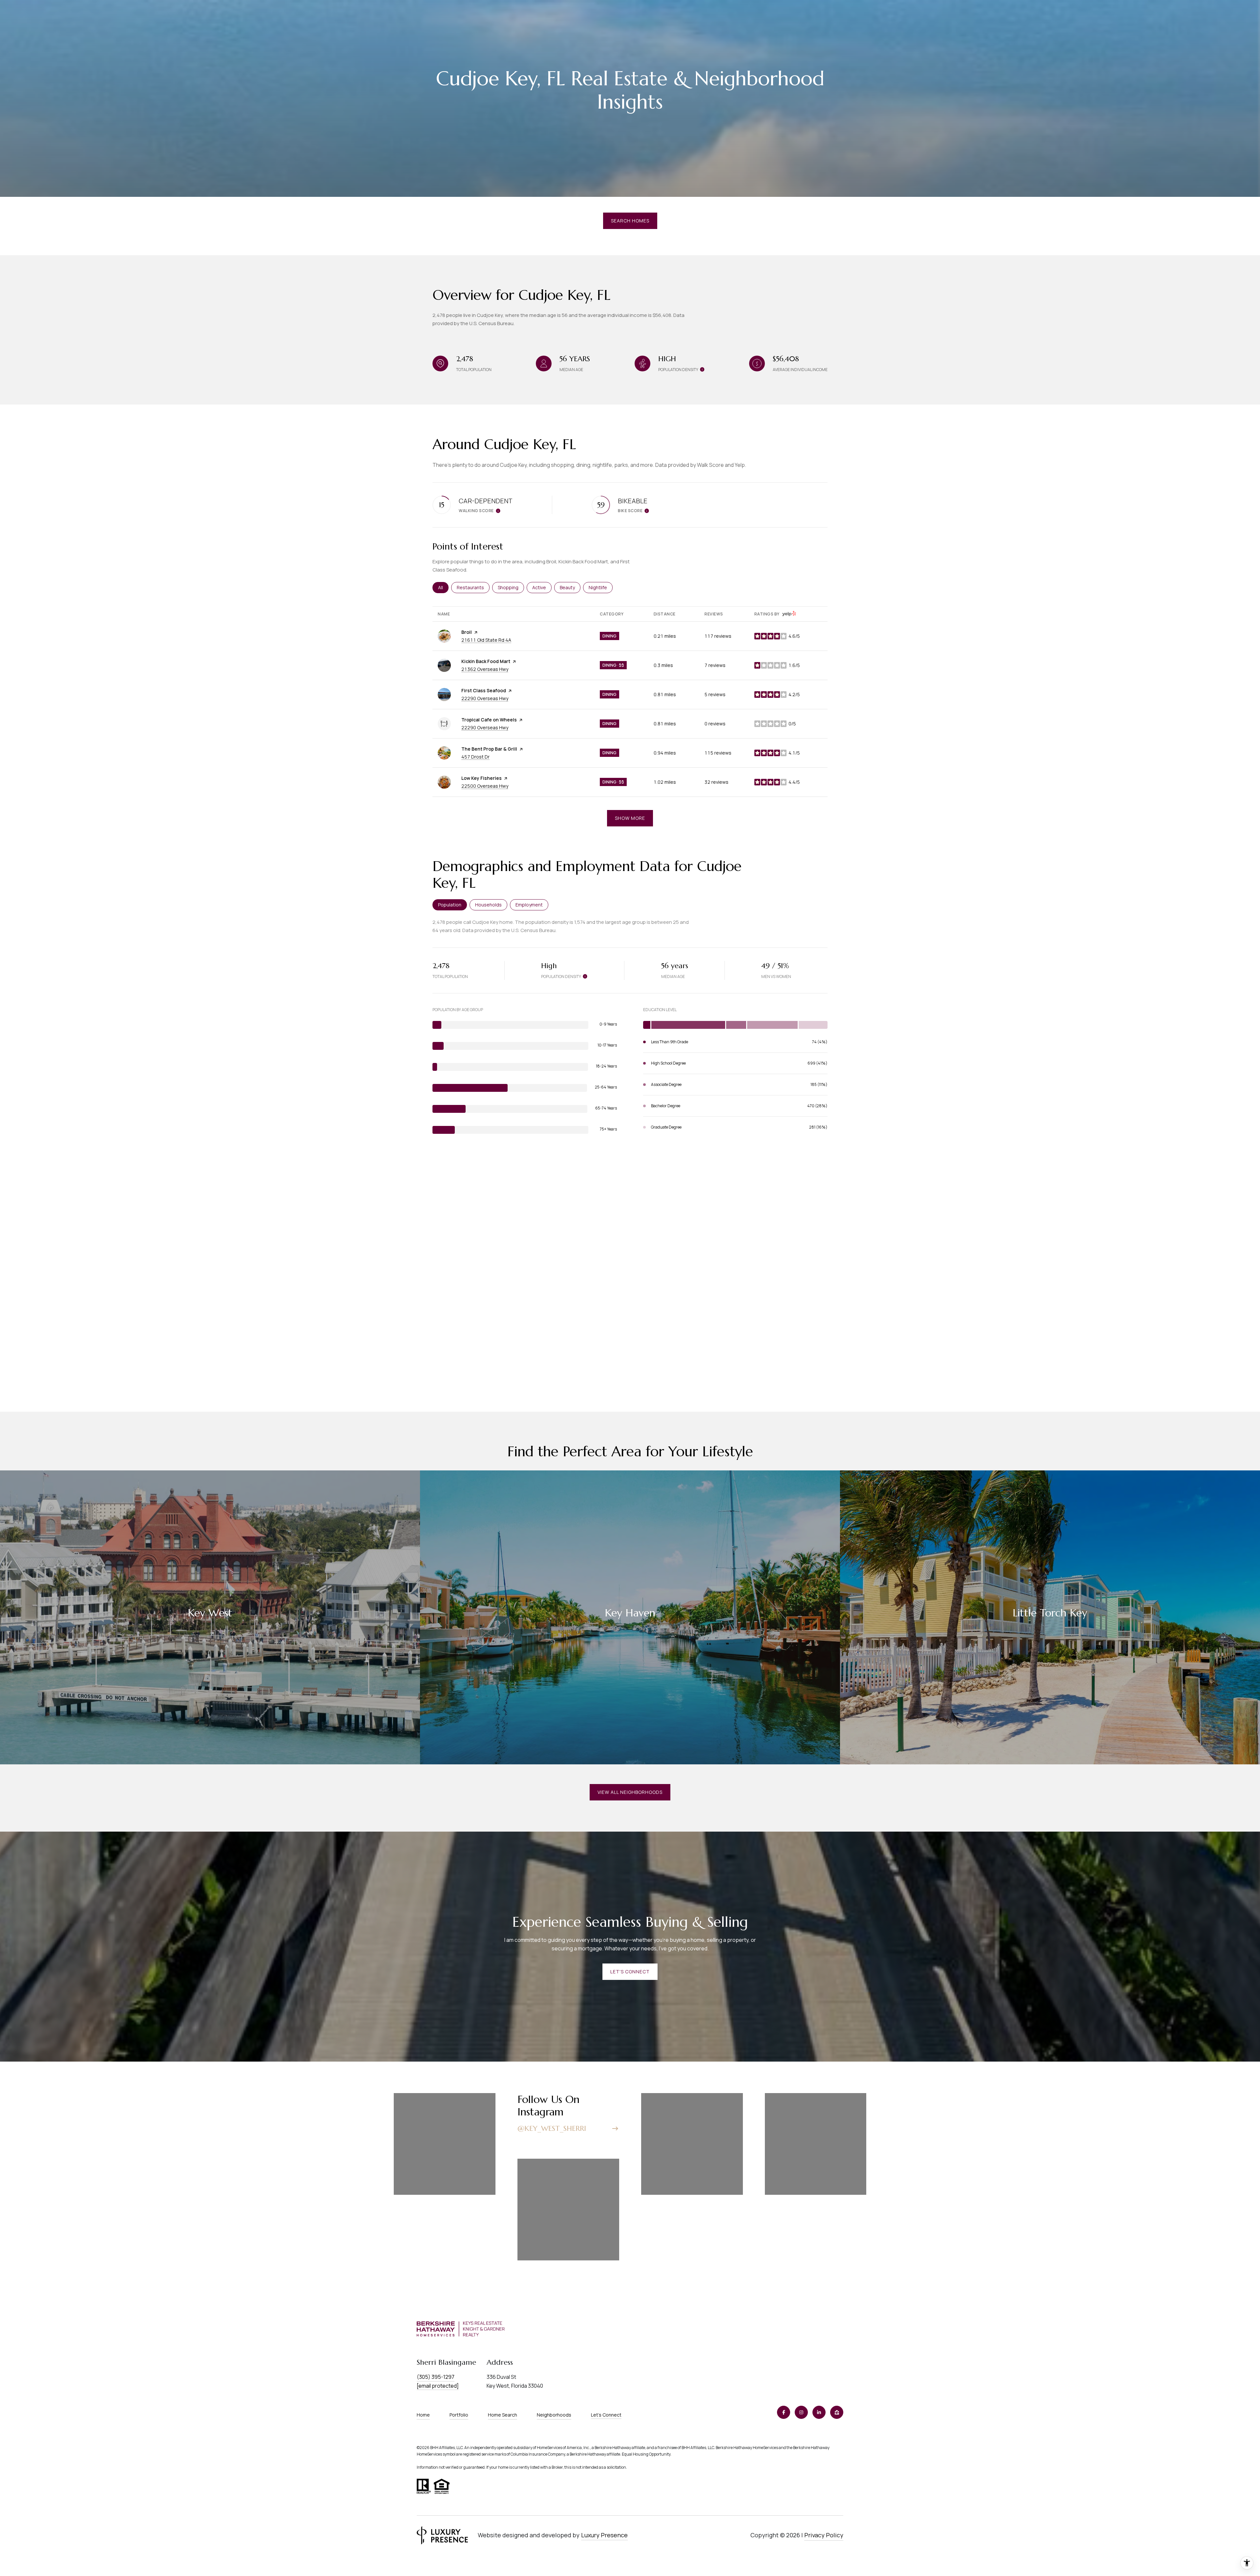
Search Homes (630, 221)
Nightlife (601, 587)
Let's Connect (606, 2415)
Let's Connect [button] (630, 1972)
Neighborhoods (554, 2415)
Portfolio (459, 2415)
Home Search (503, 2415)
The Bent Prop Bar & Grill (489, 749)
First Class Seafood (484, 690)
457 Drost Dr (475, 757)
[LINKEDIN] (819, 2412)
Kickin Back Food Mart (486, 661)
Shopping (511, 587)
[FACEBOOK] (784, 2412)
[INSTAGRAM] (801, 2412)
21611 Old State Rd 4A (486, 640)
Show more (630, 818)
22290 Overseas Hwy (485, 698)
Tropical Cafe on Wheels (489, 720)
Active (542, 587)
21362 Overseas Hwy (485, 669)
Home (423, 2415)
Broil (467, 632)
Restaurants (473, 587)
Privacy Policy (824, 2535)
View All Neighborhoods (630, 1792)
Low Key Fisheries (482, 778)
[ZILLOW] (837, 2412)
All (443, 587)
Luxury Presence (604, 2535)
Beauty (570, 587)
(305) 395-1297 (436, 2377)
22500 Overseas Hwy (485, 786)
